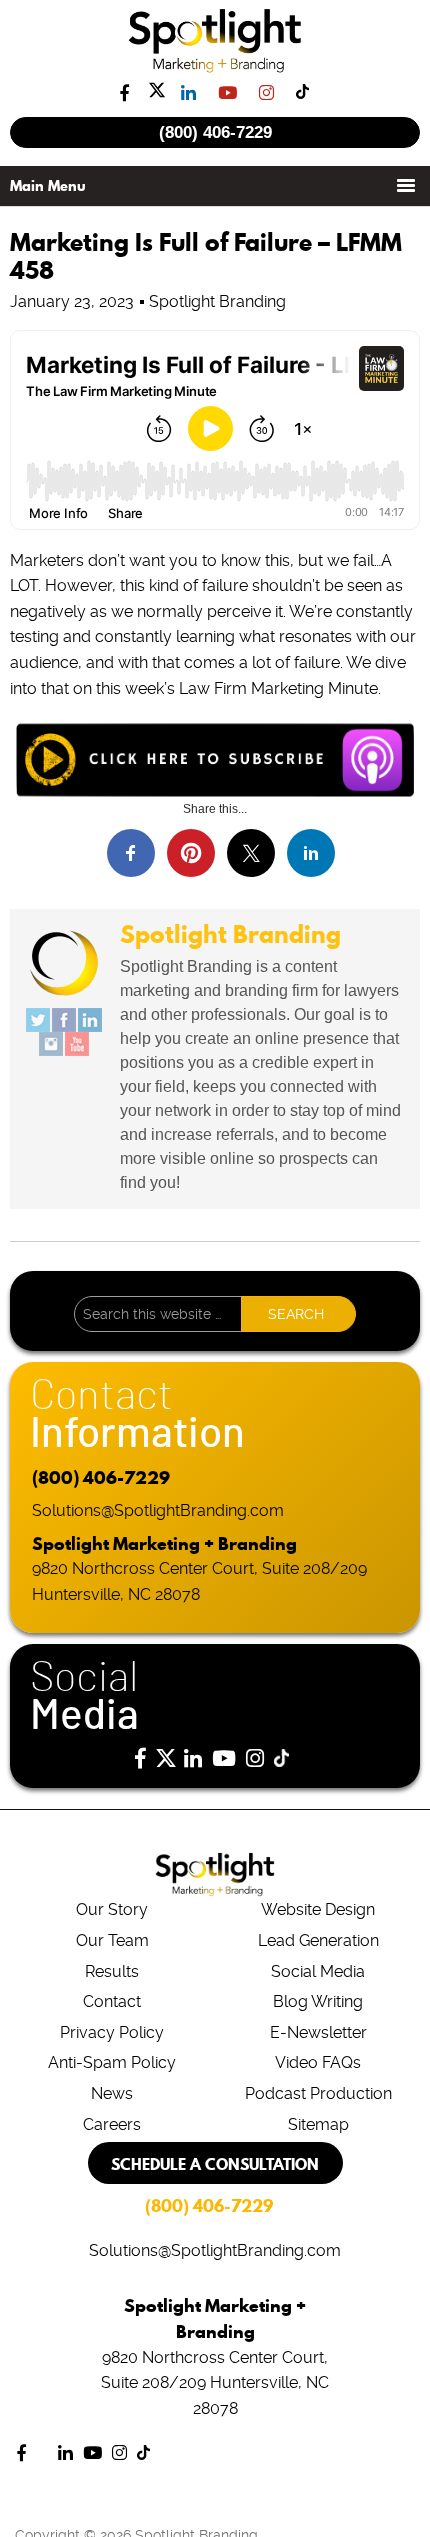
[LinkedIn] (90, 1020)
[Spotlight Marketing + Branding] (215, 69)
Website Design (318, 1909)
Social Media (318, 1971)
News (112, 2093)
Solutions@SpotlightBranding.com (158, 1510)
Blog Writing (318, 2001)
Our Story (112, 1909)
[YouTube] (77, 1044)
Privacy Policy (112, 2032)
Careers (112, 2124)
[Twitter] (38, 1020)
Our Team (112, 1940)
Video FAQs (318, 2062)
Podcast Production (318, 2093)
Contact (112, 2001)
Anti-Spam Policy (112, 2062)
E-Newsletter (318, 2032)
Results (112, 1971)
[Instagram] (51, 1044)
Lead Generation (318, 1940)
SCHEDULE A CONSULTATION (215, 2164)
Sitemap (318, 2124)
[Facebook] (64, 1020)
